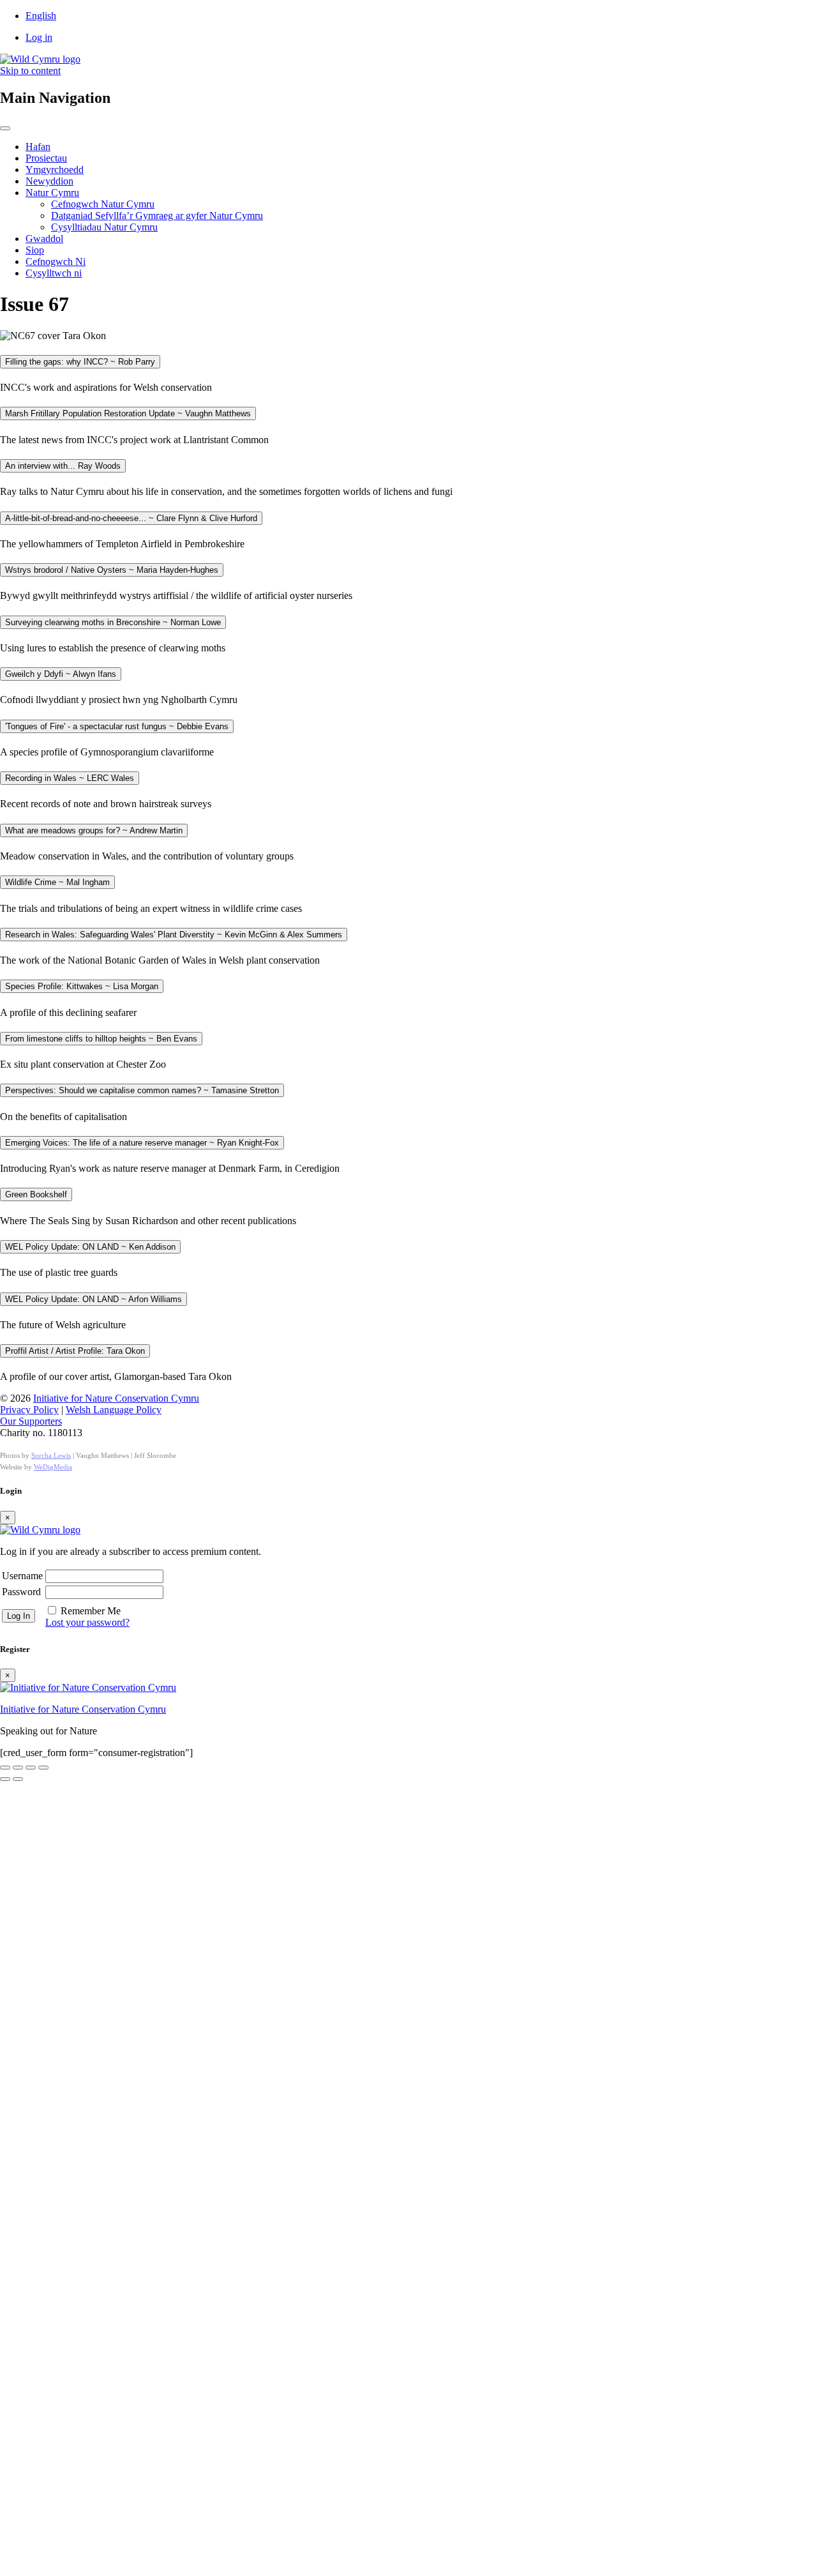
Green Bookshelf (36, 1194)
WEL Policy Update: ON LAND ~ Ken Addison (90, 1247)
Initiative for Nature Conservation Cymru (116, 1398)
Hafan (38, 147)
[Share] (31, 1768)
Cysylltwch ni (54, 273)
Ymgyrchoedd (55, 170)
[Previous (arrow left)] (5, 1779)
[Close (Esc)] (43, 1768)
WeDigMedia (53, 1467)
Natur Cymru (52, 193)
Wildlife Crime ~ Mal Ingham (57, 882)
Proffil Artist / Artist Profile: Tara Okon (75, 1351)
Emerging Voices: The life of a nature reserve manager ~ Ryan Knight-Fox (142, 1143)
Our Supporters (31, 1421)
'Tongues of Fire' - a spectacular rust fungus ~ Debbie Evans (117, 726)
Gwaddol (44, 239)
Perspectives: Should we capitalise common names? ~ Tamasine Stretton (142, 1090)
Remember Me (91, 1611)
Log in (39, 37)
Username (22, 1576)
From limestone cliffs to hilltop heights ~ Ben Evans (101, 1039)
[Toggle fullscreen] (18, 1768)
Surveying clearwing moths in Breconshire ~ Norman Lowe (113, 622)
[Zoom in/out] (5, 1768)
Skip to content (30, 71)
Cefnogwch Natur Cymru (103, 204)
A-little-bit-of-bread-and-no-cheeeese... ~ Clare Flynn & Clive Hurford (131, 518)
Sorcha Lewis (51, 1455)
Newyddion (49, 181)
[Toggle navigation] (5, 128)
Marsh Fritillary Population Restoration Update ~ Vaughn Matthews (128, 413)
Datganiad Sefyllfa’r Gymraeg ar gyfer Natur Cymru (157, 216)
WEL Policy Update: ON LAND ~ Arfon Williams (94, 1299)
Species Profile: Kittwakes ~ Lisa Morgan (82, 986)
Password (21, 1592)
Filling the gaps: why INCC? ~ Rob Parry (80, 362)
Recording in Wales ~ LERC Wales (70, 778)
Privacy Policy (29, 1410)
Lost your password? (87, 1622)
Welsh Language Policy (114, 1410)
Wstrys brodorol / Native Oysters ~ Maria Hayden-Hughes (112, 570)
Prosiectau (46, 158)
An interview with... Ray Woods (63, 466)
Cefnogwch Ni (56, 261)
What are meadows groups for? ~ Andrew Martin (94, 830)
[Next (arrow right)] (18, 1779)
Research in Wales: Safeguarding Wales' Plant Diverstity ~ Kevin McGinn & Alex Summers (174, 935)
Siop (35, 250)
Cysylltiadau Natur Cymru (104, 227)
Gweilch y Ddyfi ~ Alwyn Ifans (61, 674)
